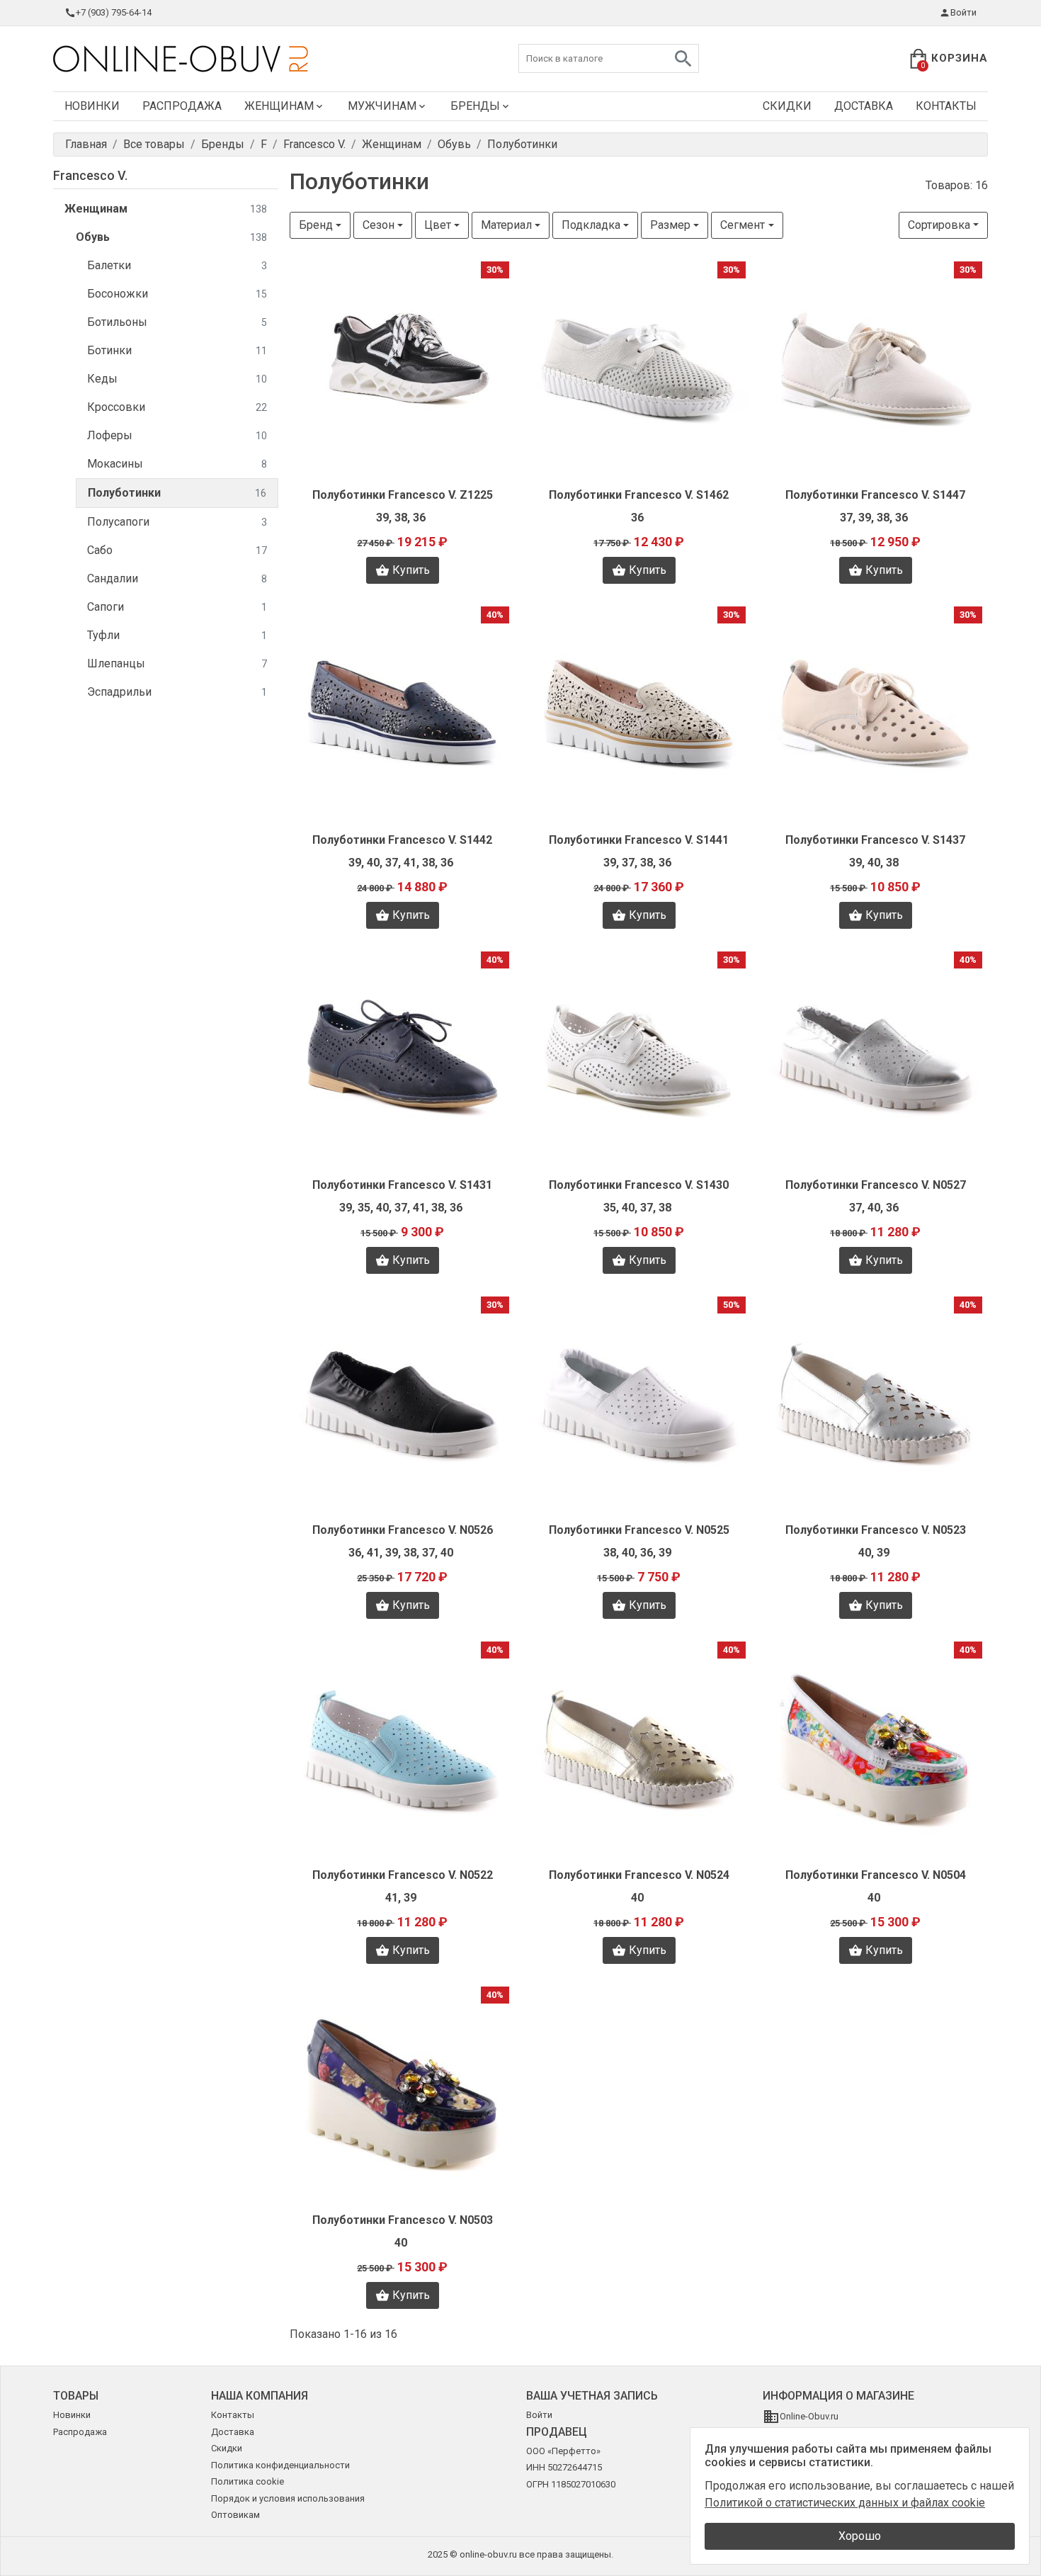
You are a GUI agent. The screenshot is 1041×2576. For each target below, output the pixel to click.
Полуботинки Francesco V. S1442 (402, 840)
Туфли (177, 635)
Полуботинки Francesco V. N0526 (403, 1530)
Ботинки (177, 350)
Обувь (171, 237)
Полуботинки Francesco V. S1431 (402, 1185)
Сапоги (177, 607)
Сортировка (939, 225)
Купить (411, 570)
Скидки (787, 106)
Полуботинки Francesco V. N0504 (876, 1875)
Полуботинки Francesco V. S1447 (875, 495)
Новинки (92, 106)
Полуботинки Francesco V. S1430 (639, 1185)
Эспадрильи (177, 692)
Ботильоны (177, 322)
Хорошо (860, 2536)
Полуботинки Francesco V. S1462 (639, 495)
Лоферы (177, 435)
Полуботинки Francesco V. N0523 (876, 1530)
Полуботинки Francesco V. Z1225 (403, 495)
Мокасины (177, 464)
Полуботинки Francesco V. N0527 (876, 1185)
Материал (506, 225)
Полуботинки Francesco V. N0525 (639, 1530)
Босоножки (177, 294)
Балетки (177, 265)
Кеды (177, 379)
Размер (670, 225)
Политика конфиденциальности (280, 2465)
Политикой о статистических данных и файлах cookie (845, 2503)
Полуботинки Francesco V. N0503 (403, 2220)
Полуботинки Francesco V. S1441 (639, 840)
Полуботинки (177, 493)
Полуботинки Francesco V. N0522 (403, 1875)
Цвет (438, 225)
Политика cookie (248, 2481)
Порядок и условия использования (288, 2498)
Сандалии (177, 578)
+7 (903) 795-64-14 (114, 12)
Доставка (864, 106)
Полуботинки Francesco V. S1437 (875, 840)
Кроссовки (177, 407)
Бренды (475, 106)
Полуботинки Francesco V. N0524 (639, 1875)
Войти (963, 12)
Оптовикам (235, 2515)
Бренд (316, 225)
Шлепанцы (177, 663)
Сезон (379, 225)
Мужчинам (382, 106)
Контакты (946, 106)
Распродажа (182, 106)
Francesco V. (90, 175)
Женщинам (279, 106)
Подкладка (591, 225)
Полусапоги (177, 522)
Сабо (177, 550)
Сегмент (743, 225)
